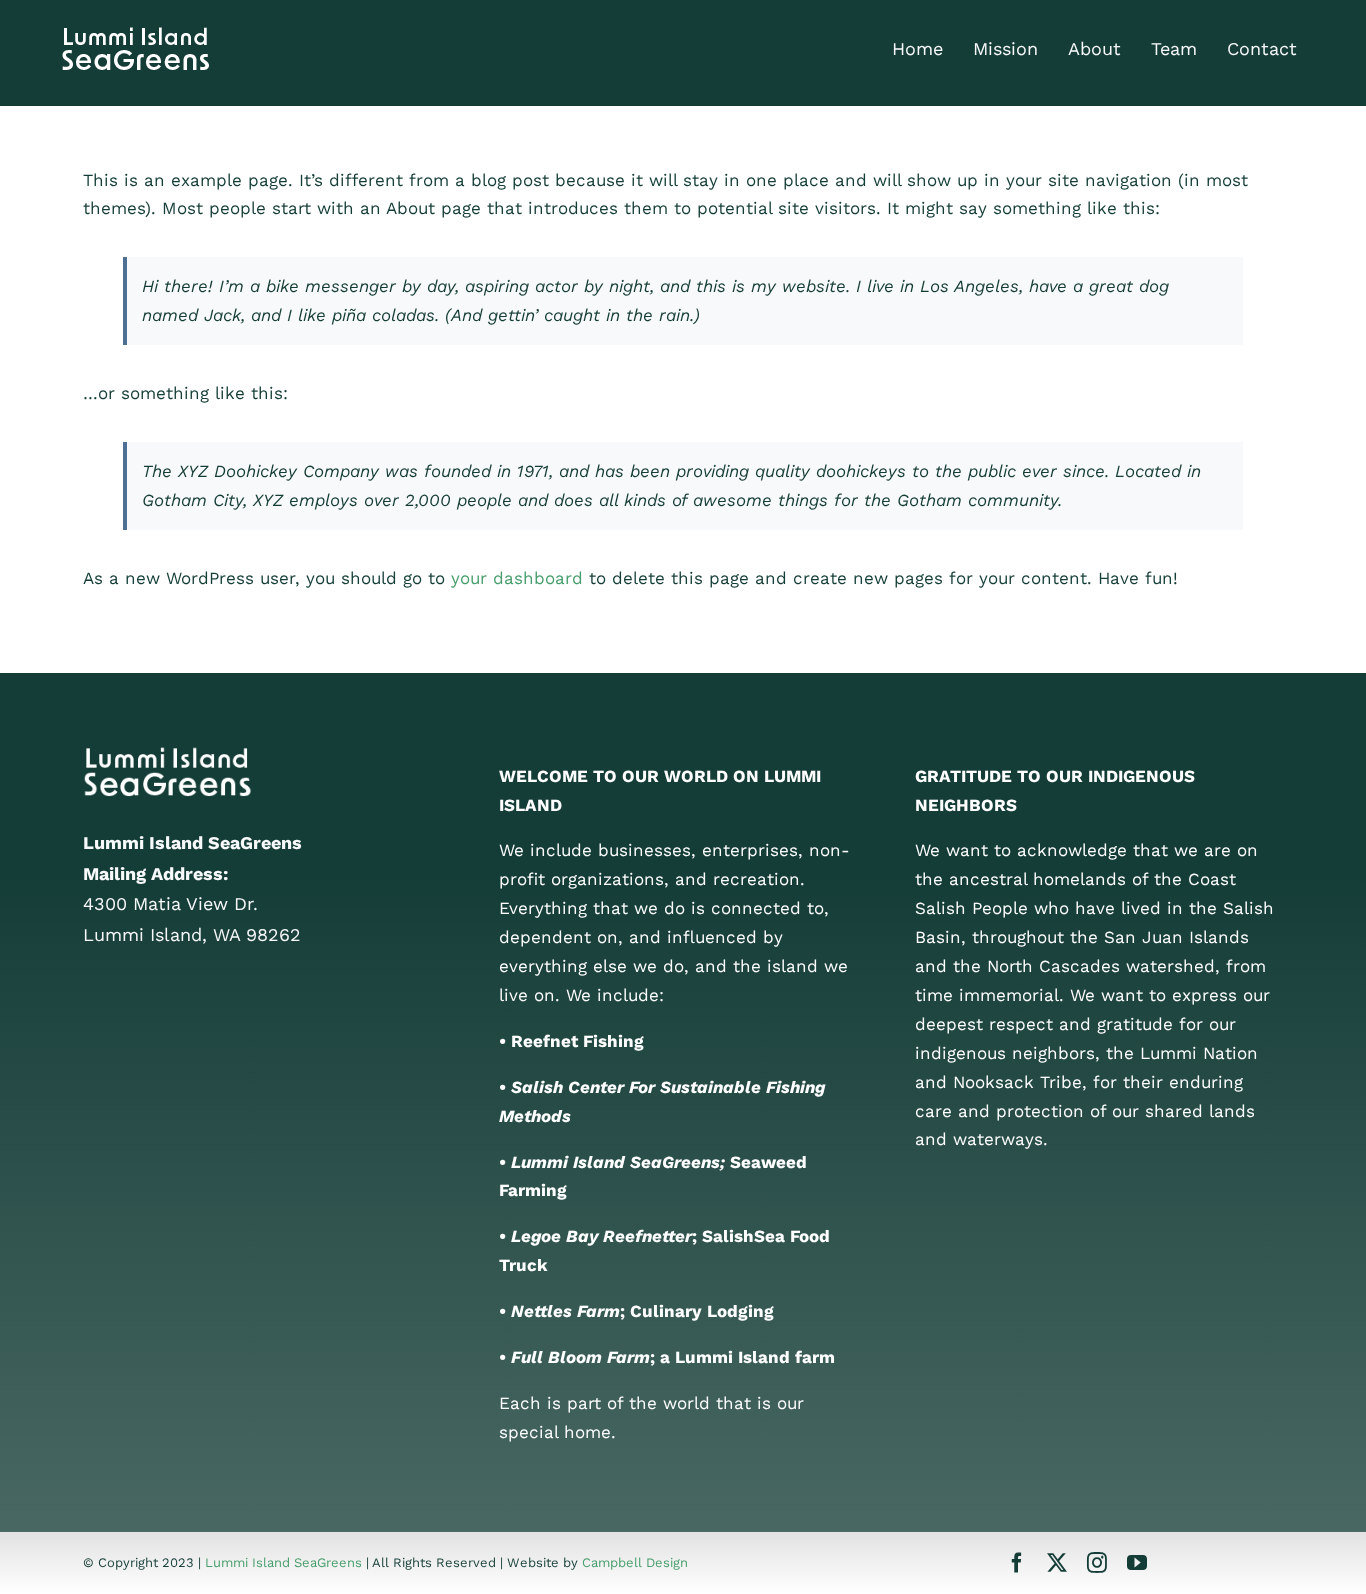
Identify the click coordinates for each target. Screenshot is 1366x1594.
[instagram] (1097, 1563)
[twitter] (1057, 1563)
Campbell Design (635, 1562)
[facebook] (1017, 1563)
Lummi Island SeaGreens (283, 1562)
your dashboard (517, 578)
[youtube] (1137, 1563)
